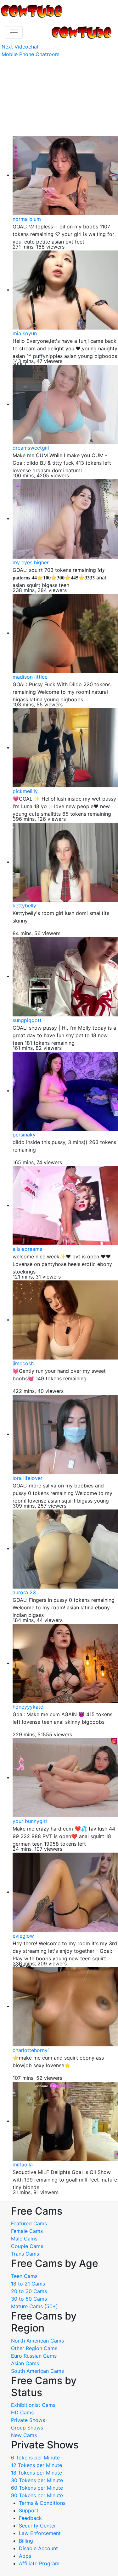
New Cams (24, 2435)
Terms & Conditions (42, 2503)
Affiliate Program (40, 2563)
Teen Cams (24, 2276)
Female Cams (27, 2231)
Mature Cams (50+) (34, 2306)
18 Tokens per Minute (37, 2473)
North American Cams (37, 2341)
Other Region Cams (34, 2348)
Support (29, 2510)
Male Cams (24, 2239)
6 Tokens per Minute (35, 2458)
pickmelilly (25, 791)
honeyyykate (28, 1707)
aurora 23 (24, 1592)
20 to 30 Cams (29, 2291)
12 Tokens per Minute (37, 2465)
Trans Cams (25, 2254)
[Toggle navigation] (14, 32)
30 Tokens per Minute (37, 2480)
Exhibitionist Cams (33, 2405)
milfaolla (23, 2165)
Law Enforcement (40, 2533)
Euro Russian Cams (34, 2356)
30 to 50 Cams (29, 2299)
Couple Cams (27, 2246)
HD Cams (22, 2412)
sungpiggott (27, 1020)
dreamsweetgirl (31, 448)
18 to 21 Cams (28, 2284)
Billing (26, 2541)
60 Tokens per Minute (37, 2488)
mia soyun (25, 333)
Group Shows (27, 2428)
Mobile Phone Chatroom (31, 54)
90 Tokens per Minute (37, 2495)
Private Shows (28, 2420)
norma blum (27, 219)
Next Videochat (20, 47)
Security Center (37, 2526)
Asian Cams (25, 2363)
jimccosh (23, 1363)
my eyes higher (31, 562)
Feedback (30, 2518)
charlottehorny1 (31, 2050)
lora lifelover (28, 1478)
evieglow (23, 1936)
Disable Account (38, 2548)
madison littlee (30, 677)
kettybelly (24, 906)
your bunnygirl (30, 1821)
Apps (25, 2556)
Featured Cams (29, 2223)
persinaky (24, 1135)
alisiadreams (27, 1249)
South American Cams (37, 2371)
